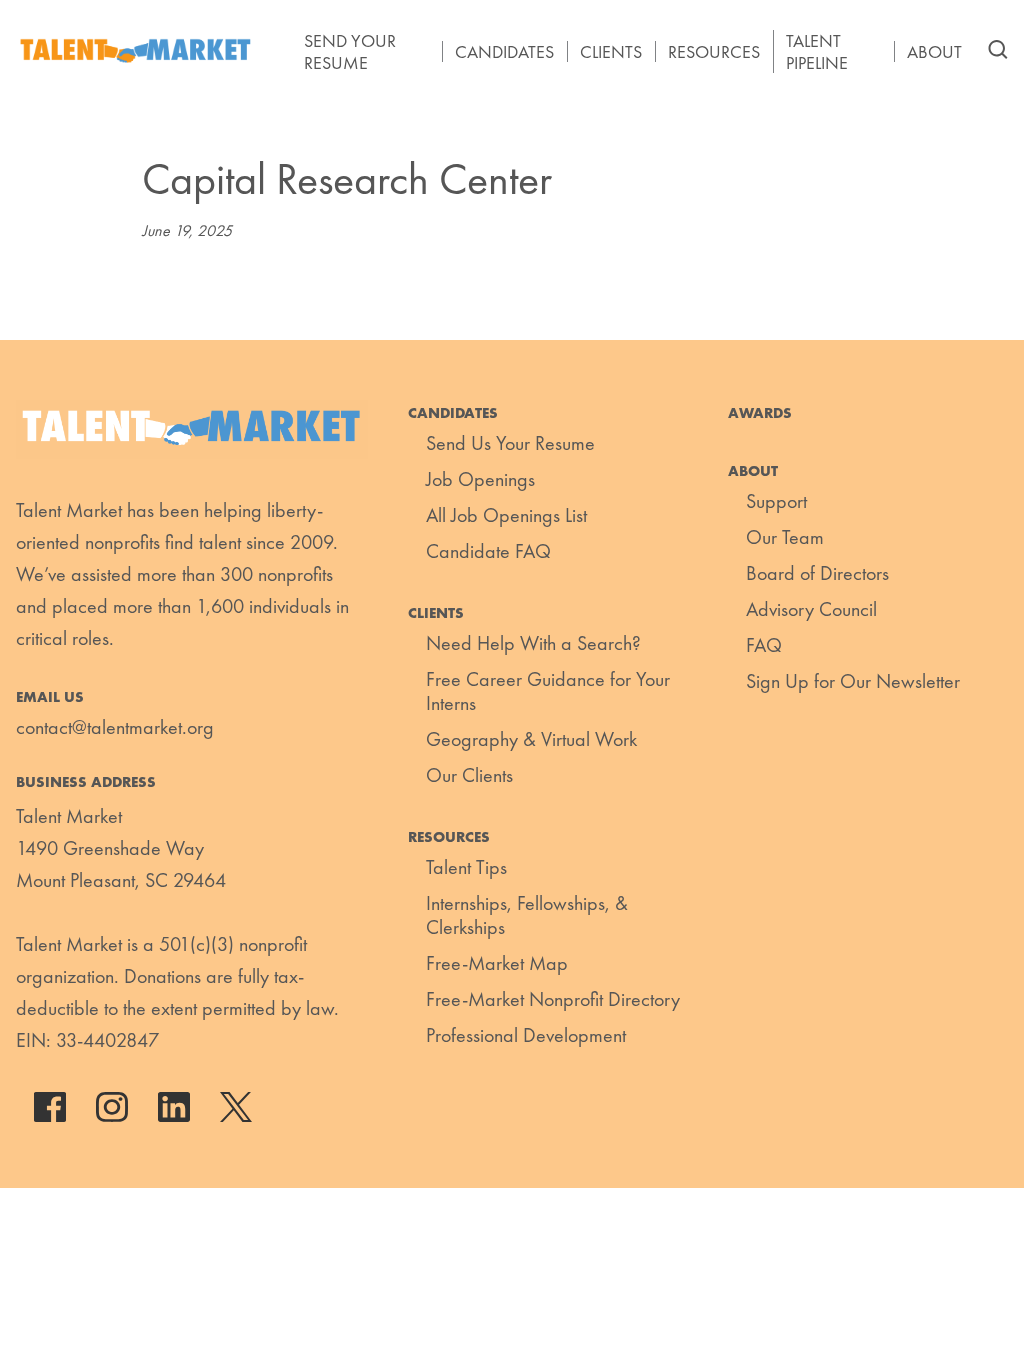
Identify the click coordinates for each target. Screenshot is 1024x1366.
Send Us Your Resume (510, 443)
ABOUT (934, 52)
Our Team (785, 537)
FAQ (764, 645)
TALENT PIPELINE (817, 51)
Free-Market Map (497, 963)
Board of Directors (817, 573)
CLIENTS (611, 52)
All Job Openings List (506, 515)
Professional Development (526, 1035)
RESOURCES (714, 52)
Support (776, 501)
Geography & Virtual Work (531, 739)
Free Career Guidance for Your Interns (548, 691)
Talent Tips (466, 867)
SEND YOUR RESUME (350, 51)
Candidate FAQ (488, 551)
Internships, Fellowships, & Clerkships (527, 915)
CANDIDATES (504, 52)
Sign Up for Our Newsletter (853, 681)
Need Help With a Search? (533, 643)
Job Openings (480, 479)
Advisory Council (811, 609)
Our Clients (469, 775)
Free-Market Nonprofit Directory (553, 999)
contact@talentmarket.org (115, 727)
